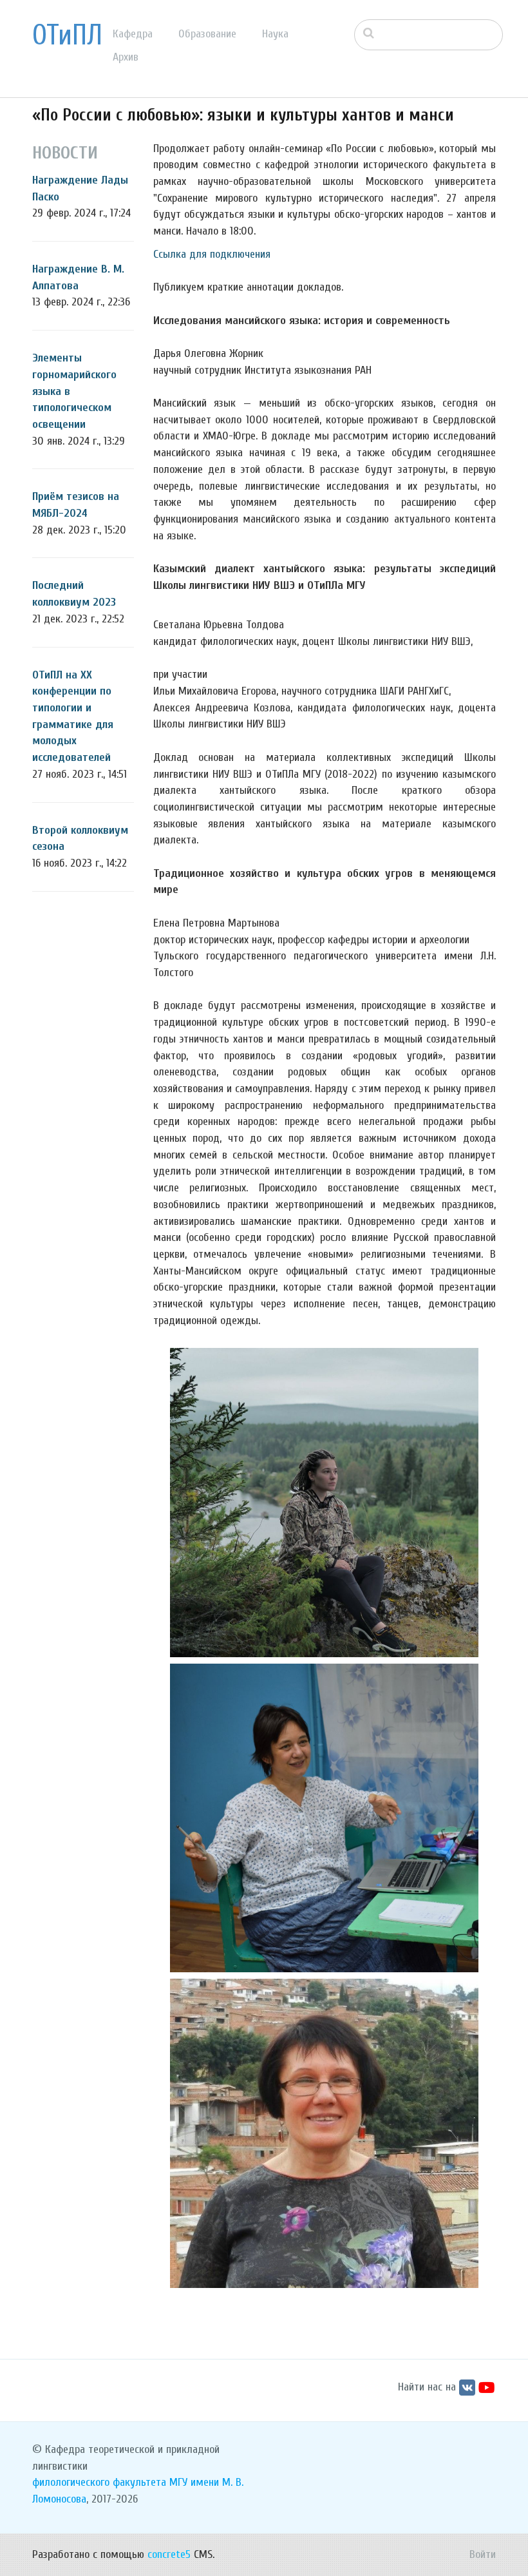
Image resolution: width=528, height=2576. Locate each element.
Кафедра (133, 34)
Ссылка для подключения (212, 254)
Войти (483, 2554)
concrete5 (169, 2554)
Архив (126, 57)
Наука (275, 34)
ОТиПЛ (67, 35)
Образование (207, 34)
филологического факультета (99, 2482)
